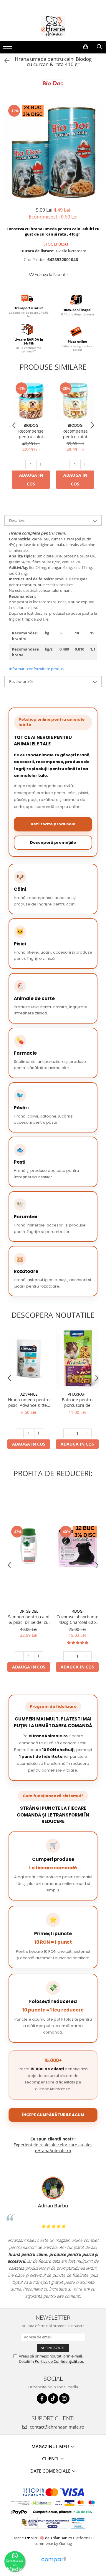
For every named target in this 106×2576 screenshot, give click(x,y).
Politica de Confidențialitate (59, 2361)
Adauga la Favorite (51, 274)
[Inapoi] (4, 61)
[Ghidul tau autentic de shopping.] (54, 2560)
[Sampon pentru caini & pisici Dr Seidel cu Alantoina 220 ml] (29, 1546)
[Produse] (8, 48)
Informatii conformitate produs (36, 669)
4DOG (77, 1611)
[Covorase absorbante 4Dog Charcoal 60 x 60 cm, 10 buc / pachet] (77, 1546)
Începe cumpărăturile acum (53, 2115)
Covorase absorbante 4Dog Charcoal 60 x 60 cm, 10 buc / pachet (77, 1619)
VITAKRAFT (77, 1394)
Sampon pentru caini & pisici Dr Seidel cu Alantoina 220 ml (29, 1619)
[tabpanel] (53, 152)
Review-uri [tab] (21, 681)
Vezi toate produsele (53, 824)
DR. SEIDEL (29, 1611)
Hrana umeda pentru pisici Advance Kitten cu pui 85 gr (29, 1402)
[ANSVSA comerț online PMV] (78, 2523)
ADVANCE (29, 1394)
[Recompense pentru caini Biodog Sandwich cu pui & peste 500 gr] (31, 401)
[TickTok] (53, 2398)
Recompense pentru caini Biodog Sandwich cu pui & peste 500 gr (31, 434)
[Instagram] (64, 2398)
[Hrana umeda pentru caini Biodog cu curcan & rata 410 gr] (53, 152)
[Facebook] (42, 2398)
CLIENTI (51, 2459)
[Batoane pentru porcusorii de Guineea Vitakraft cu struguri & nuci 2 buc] (77, 1358)
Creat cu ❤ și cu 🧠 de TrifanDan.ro (42, 2538)
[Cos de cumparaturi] (86, 47)
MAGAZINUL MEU (51, 2446)
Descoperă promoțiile (53, 842)
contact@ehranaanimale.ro (56, 2427)
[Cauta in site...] (99, 47)
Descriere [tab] (17, 520)
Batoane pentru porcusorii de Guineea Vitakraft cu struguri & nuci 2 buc (77, 1402)
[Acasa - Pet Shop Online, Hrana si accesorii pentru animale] (53, 26)
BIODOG (31, 425)
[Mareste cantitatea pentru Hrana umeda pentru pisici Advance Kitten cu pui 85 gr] (39, 1433)
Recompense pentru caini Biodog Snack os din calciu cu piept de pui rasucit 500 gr (75, 434)
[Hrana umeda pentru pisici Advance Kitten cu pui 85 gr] (29, 1358)
